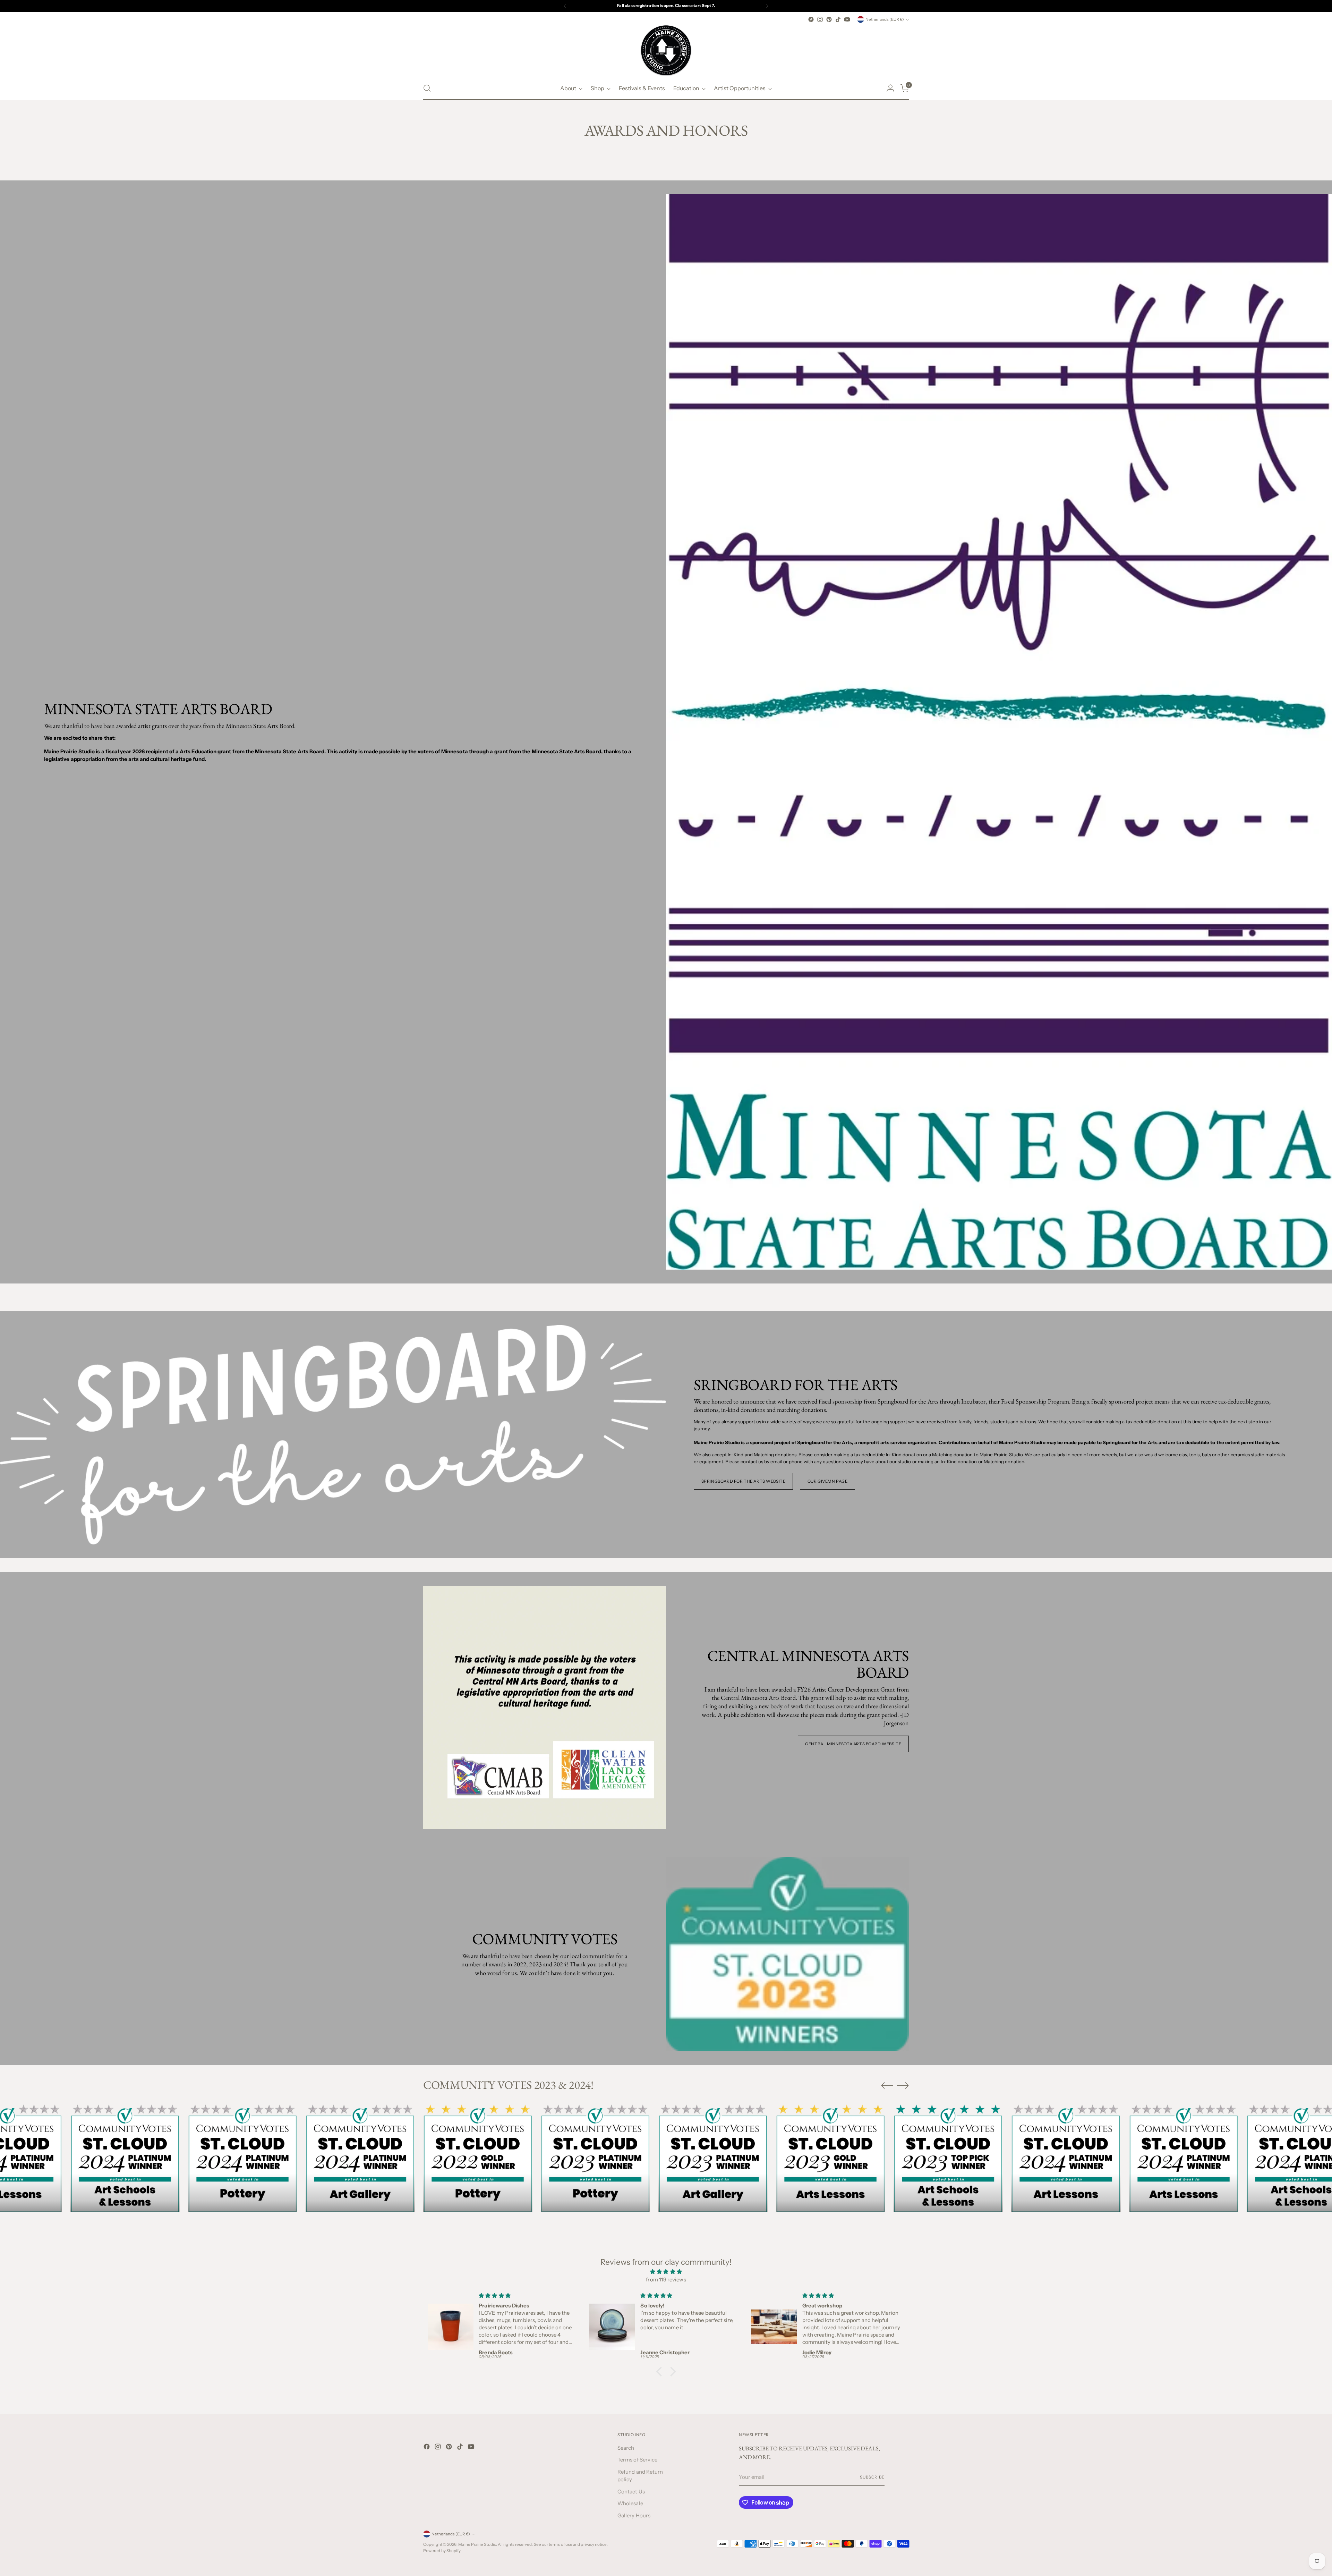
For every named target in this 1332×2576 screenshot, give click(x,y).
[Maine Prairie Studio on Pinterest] (829, 19)
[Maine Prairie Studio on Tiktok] (838, 19)
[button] (661, 2372)
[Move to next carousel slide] (903, 2085)
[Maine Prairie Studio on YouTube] (847, 19)
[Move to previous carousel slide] (887, 2086)
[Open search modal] (427, 88)
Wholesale (630, 2503)
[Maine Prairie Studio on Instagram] (820, 19)
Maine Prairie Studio (477, 2544)
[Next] (767, 6)
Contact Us (631, 2492)
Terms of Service (637, 2460)
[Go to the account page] (890, 88)
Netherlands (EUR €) (885, 19)
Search (626, 2448)
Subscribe (872, 2477)
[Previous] (565, 6)
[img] (666, 2272)
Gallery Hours (634, 2515)
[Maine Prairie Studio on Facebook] (811, 19)
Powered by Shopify (442, 2551)
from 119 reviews (666, 2280)
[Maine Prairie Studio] (666, 50)
